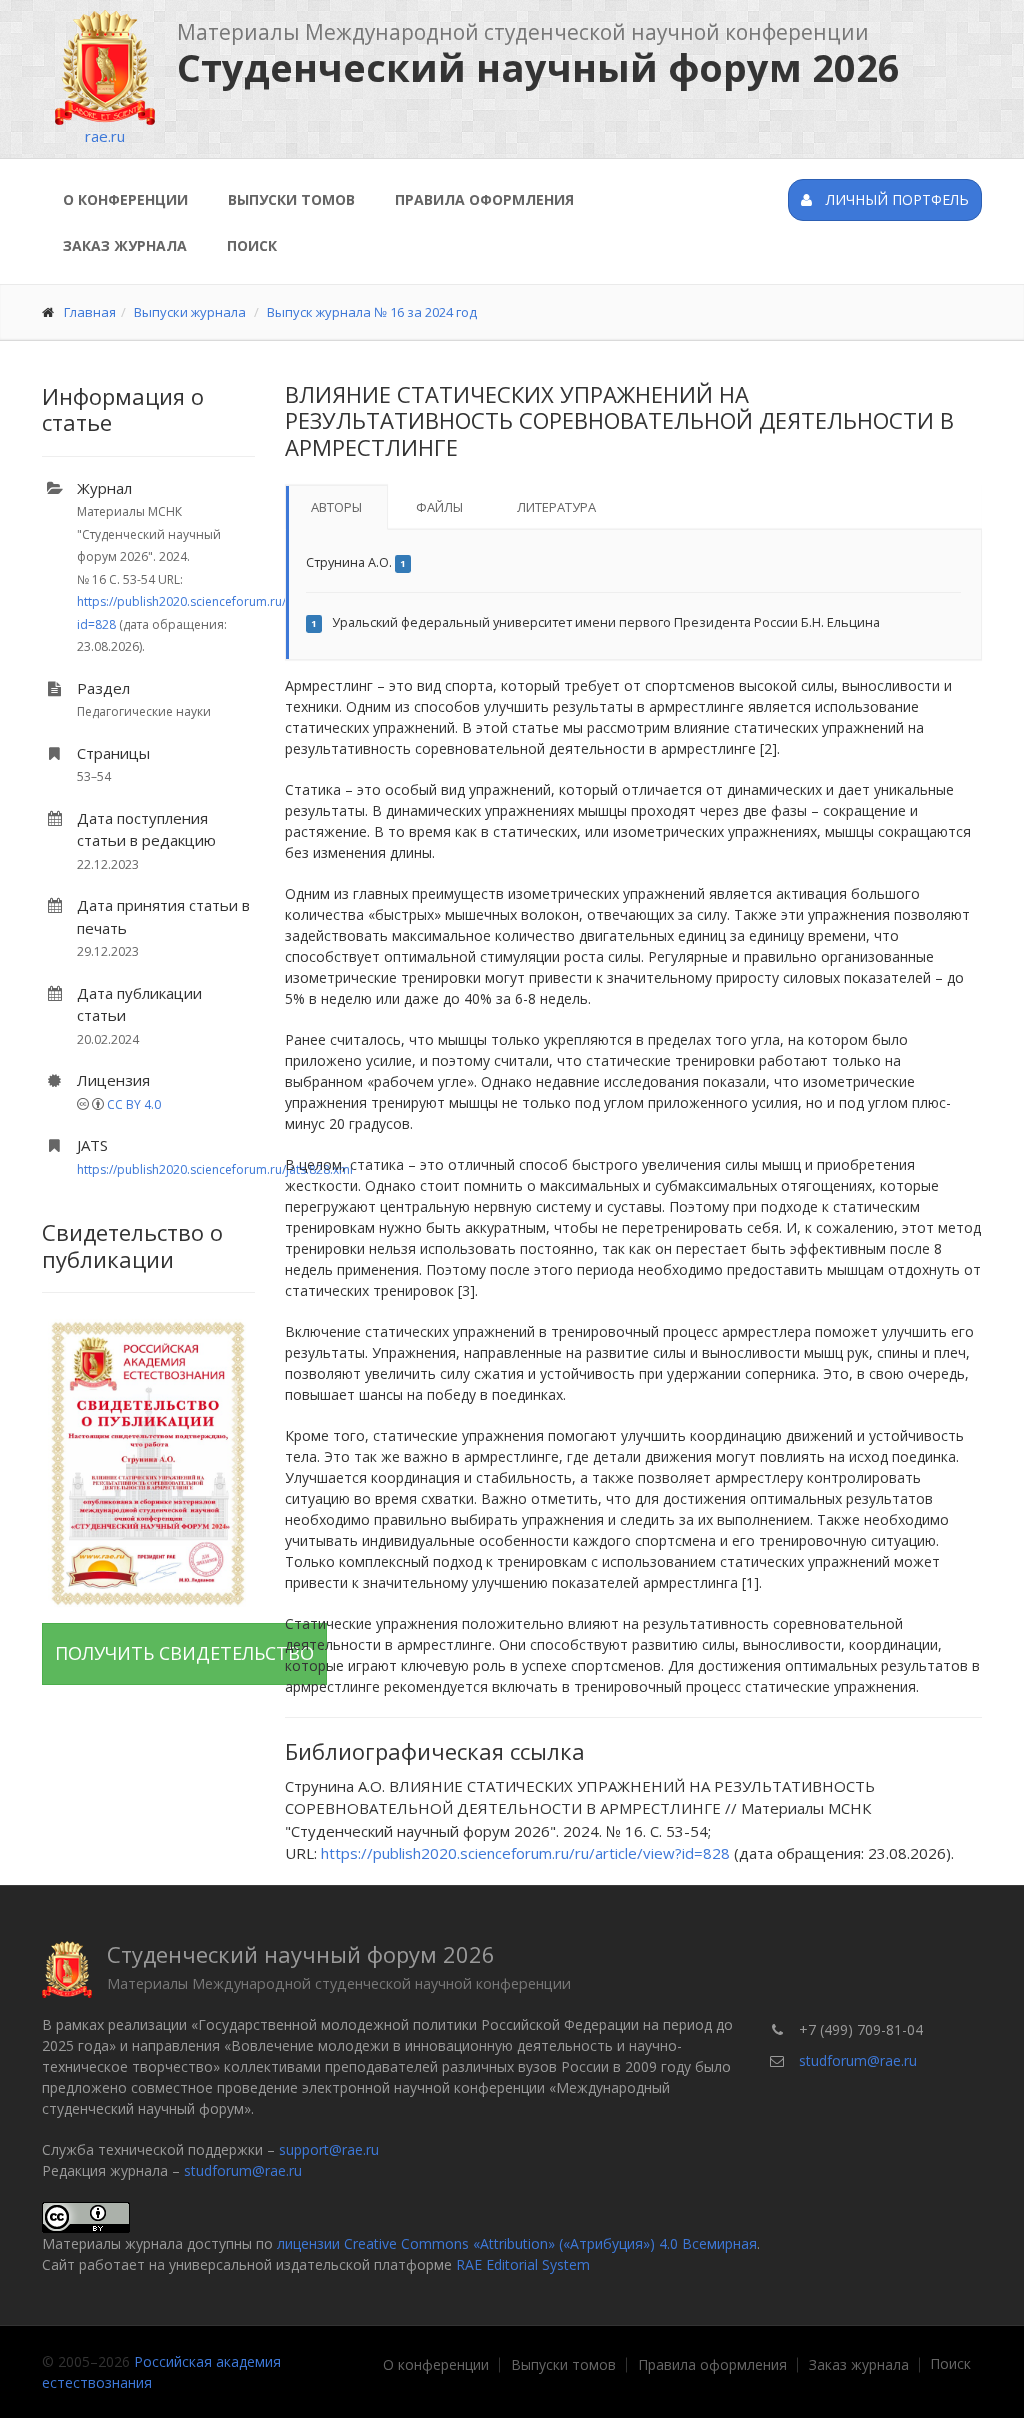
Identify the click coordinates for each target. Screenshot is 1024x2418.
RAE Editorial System (523, 2264)
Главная (90, 312)
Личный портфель (895, 199)
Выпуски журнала (190, 312)
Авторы (336, 507)
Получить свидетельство (184, 1653)
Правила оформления (484, 199)
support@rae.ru (329, 2149)
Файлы (439, 507)
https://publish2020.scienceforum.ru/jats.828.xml (215, 1169)
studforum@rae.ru (243, 2170)
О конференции (125, 199)
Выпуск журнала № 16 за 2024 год (372, 312)
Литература (556, 507)
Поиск (252, 245)
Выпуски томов (291, 199)
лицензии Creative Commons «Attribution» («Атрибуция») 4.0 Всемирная (517, 2243)
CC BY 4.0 (134, 1104)
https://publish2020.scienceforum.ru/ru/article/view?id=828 (525, 1853)
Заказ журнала (125, 245)
